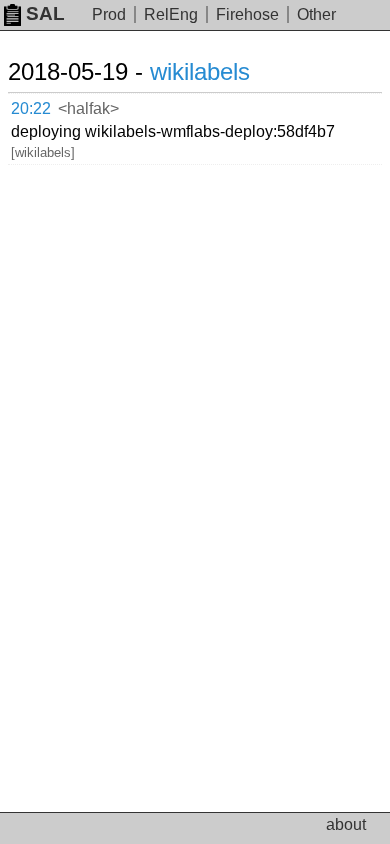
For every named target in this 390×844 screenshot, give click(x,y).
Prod (109, 14)
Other (316, 14)
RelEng (171, 14)
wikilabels (200, 71)
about (346, 824)
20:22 (31, 108)
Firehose (247, 14)
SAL (45, 13)
